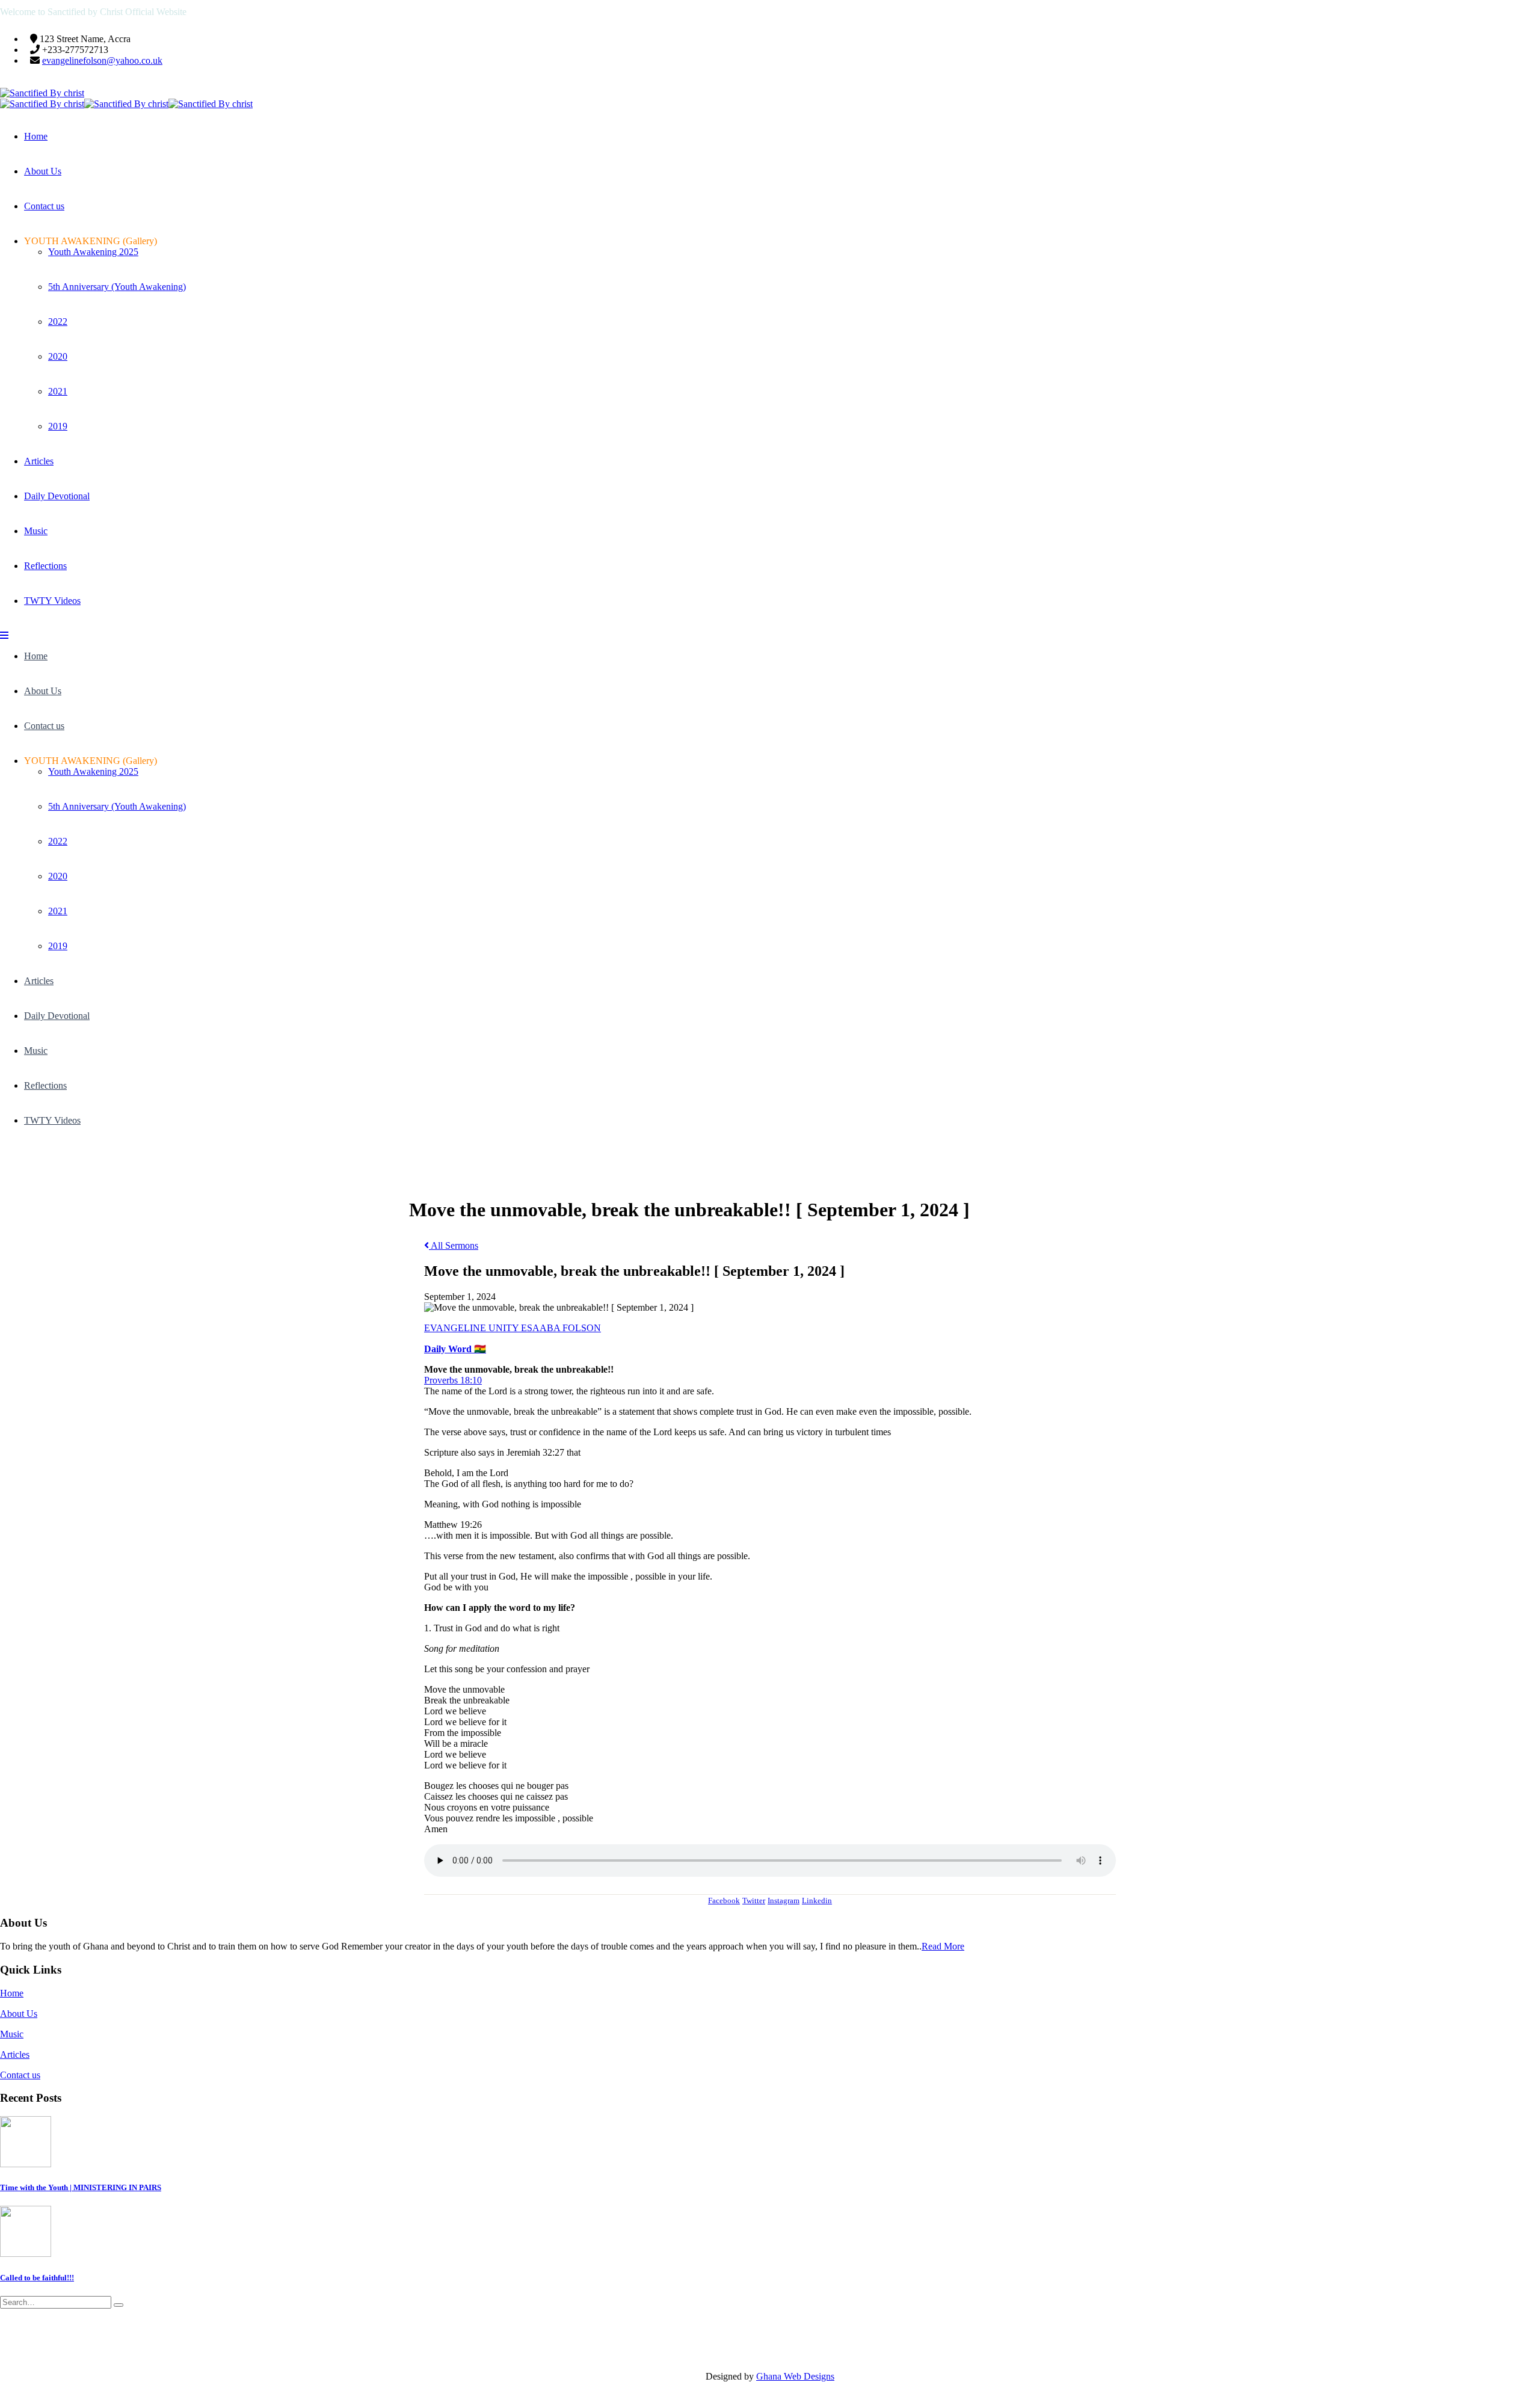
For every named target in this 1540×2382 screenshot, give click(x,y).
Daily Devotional (57, 496)
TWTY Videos (52, 601)
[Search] (119, 2305)
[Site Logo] (42, 93)
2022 (58, 322)
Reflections (45, 566)
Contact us (44, 206)
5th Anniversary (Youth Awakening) (117, 287)
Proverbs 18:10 (453, 1380)
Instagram (784, 1900)
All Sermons (454, 1245)
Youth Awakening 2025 (93, 252)
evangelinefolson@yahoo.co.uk (102, 60)
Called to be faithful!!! (37, 2278)
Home (36, 136)
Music (36, 531)
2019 (58, 426)
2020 (58, 356)
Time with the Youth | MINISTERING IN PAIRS (81, 2187)
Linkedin (817, 1900)
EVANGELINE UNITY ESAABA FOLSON (513, 1328)
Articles (39, 461)
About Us (43, 171)
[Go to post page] (26, 2164)
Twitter (754, 1900)
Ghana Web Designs (795, 2376)
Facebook (724, 1900)
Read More (943, 1946)
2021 (58, 391)
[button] (4, 636)
